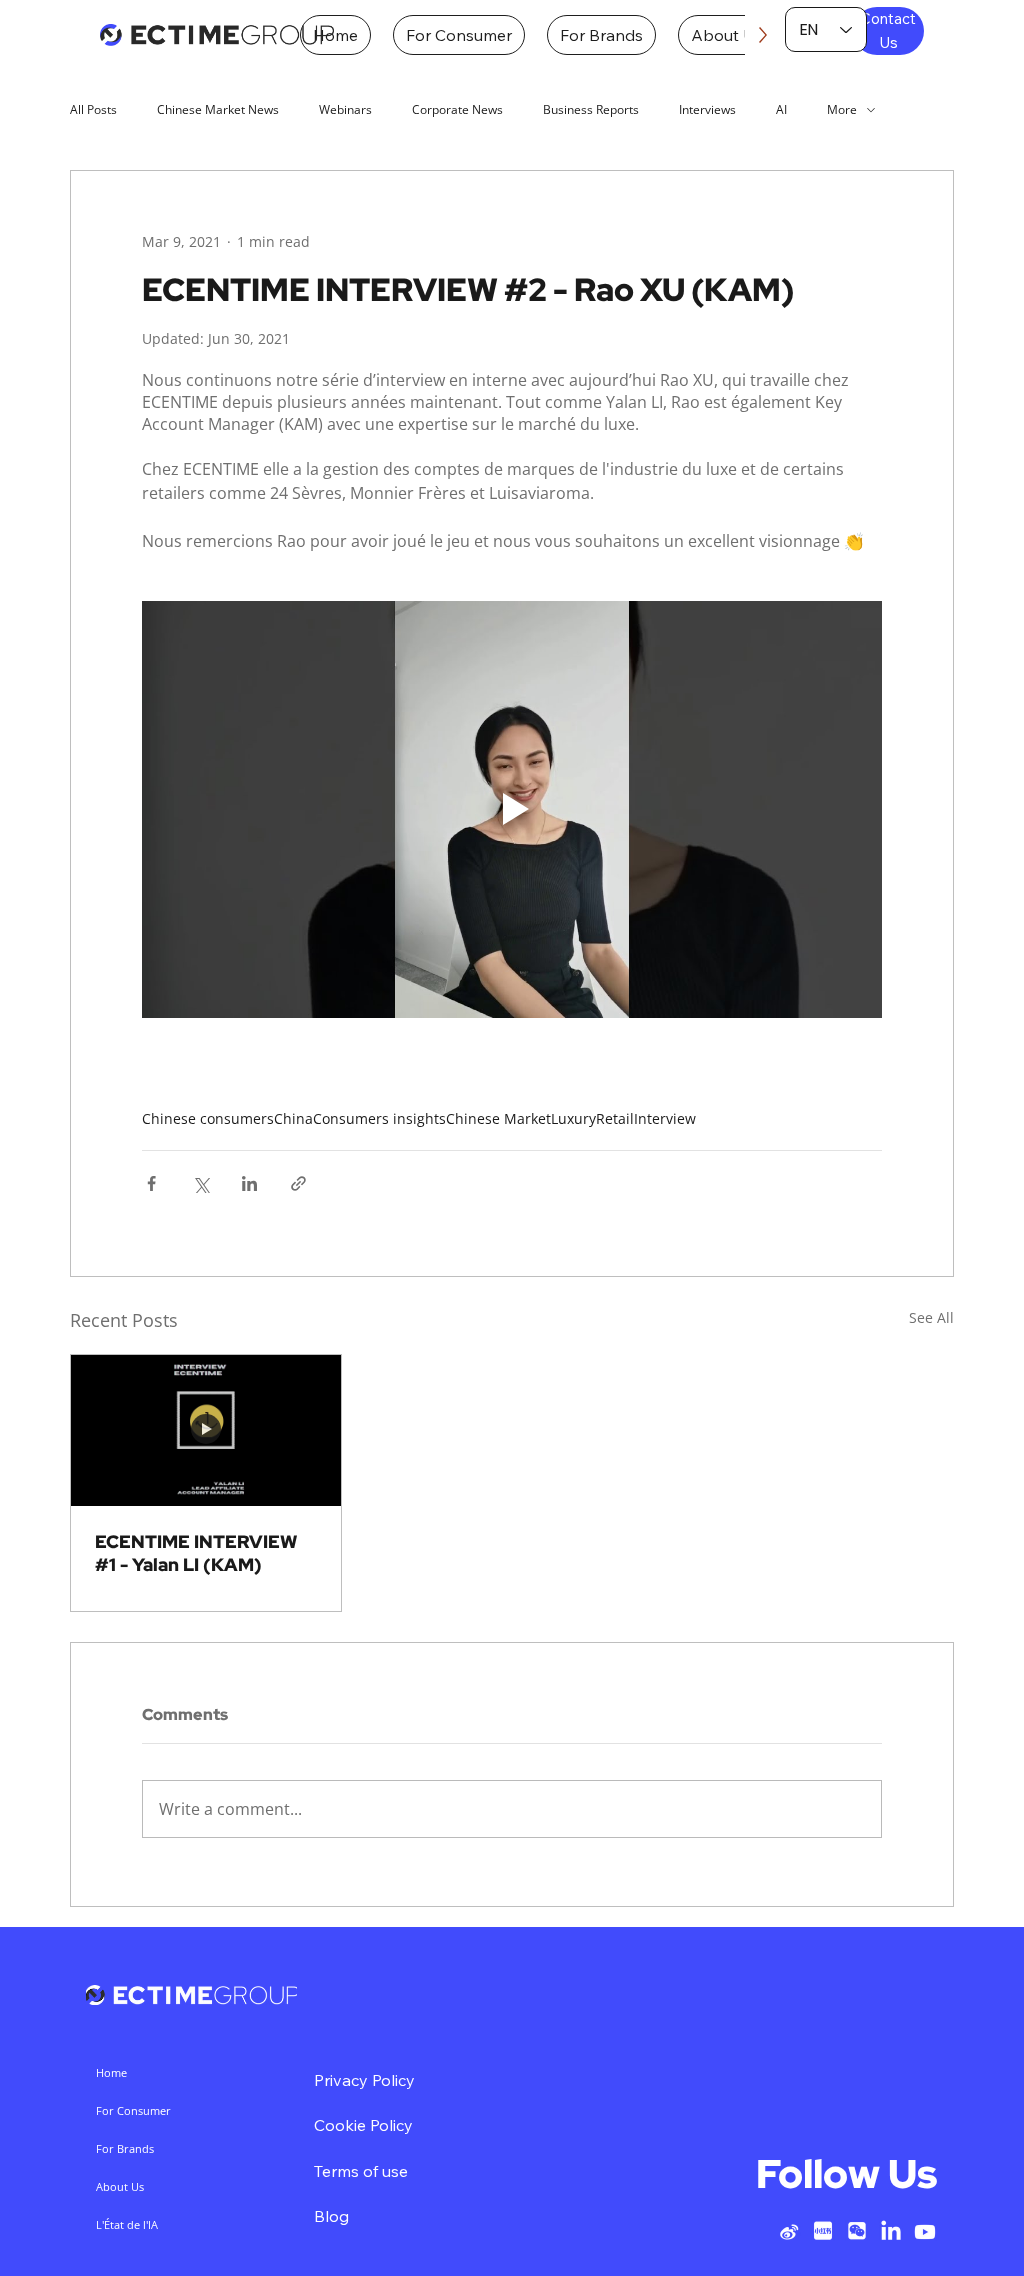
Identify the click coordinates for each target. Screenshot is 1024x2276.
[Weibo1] (789, 2232)
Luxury (573, 1118)
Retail (615, 1118)
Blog (331, 2216)
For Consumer (133, 2110)
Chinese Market (498, 1118)
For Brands (125, 2148)
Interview (665, 1118)
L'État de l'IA (127, 2224)
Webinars (345, 109)
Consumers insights (379, 1118)
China (293, 1118)
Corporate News (457, 109)
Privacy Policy (364, 2080)
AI (781, 109)
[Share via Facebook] (151, 1183)
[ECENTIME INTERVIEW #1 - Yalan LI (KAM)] (206, 1431)
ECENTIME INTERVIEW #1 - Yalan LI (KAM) (196, 1553)
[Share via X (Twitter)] (200, 1183)
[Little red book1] (823, 2232)
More (842, 109)
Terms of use (361, 2171)
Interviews (707, 109)
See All (931, 1317)
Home (111, 2072)
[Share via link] (298, 1183)
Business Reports (591, 109)
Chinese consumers (208, 1118)
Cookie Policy (363, 2125)
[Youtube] (925, 2232)
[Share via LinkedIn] (249, 1183)
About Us (120, 2186)
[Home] (217, 35)
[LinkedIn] (891, 2232)
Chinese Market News (218, 109)
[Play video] (512, 809)
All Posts (93, 109)
